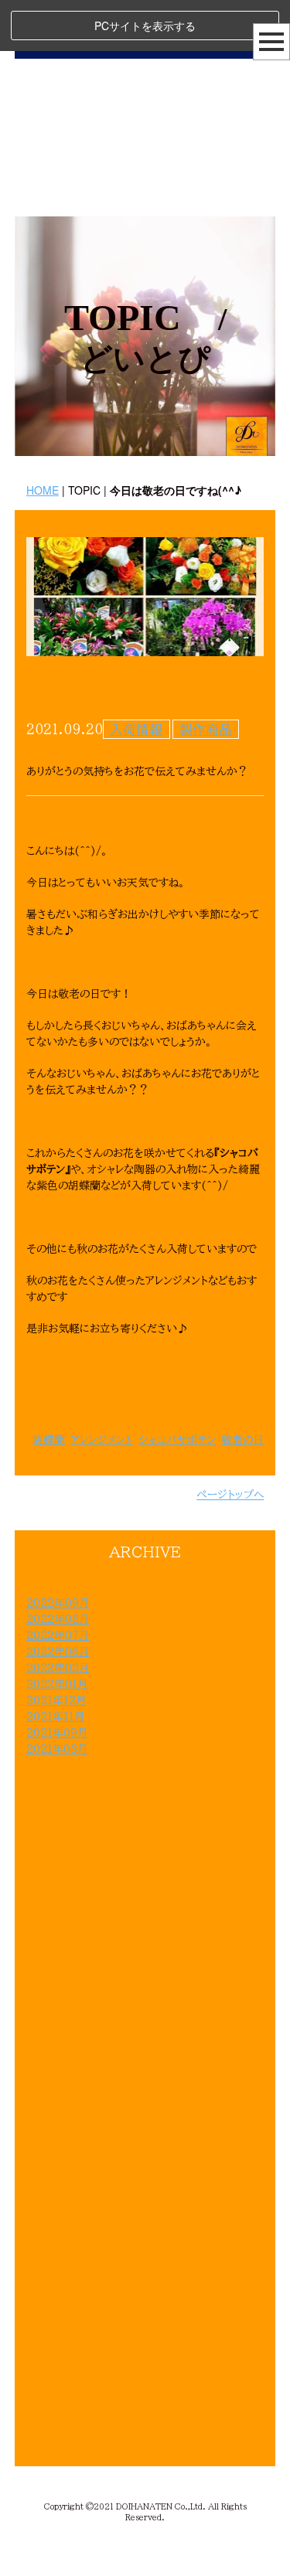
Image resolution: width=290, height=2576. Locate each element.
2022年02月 (58, 1668)
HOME (43, 490)
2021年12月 (56, 1700)
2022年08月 (58, 1619)
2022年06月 (58, 1652)
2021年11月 (56, 1717)
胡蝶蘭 (49, 1440)
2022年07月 (58, 1635)
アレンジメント (102, 1440)
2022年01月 (57, 1684)
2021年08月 (57, 1749)
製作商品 (206, 729)
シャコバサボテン (177, 1440)
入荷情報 (136, 729)
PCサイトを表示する (145, 26)
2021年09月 (57, 1733)
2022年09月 (58, 1603)
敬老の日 (242, 1440)
